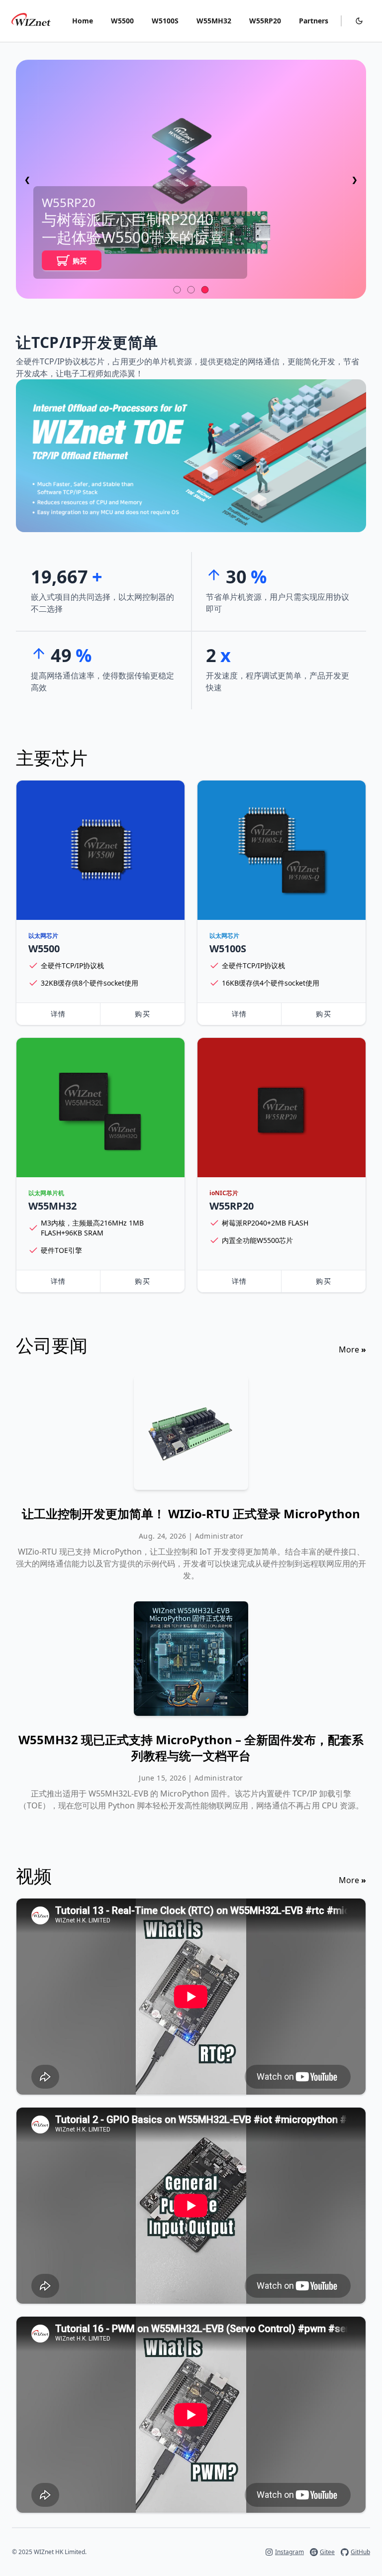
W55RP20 (265, 21)
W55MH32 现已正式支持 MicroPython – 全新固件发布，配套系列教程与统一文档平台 (191, 1748)
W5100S (165, 21)
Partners (314, 21)
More (352, 1349)
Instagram (289, 2552)
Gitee (327, 2552)
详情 (58, 1014)
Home (83, 21)
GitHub (360, 2552)
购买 (80, 261)
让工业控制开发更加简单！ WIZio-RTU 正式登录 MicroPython (191, 1514)
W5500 (122, 21)
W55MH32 (214, 21)
